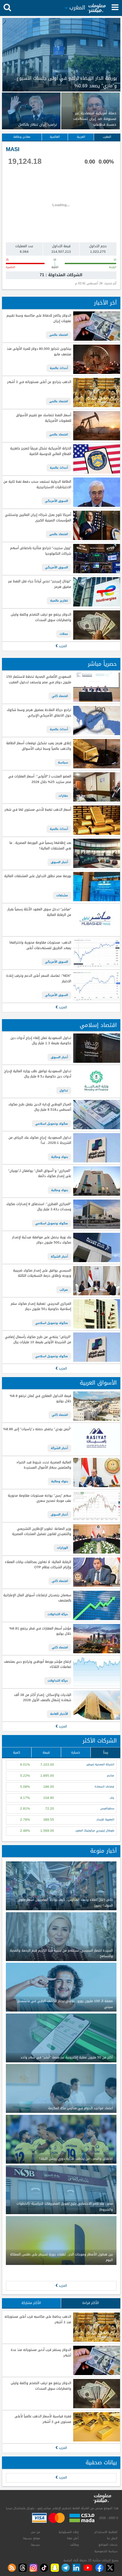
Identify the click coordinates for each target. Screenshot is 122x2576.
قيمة (46, 1752)
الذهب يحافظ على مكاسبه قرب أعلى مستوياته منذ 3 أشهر (38, 2320)
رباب (112, 1798)
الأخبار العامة (59, 1714)
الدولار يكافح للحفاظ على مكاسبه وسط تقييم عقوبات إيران (39, 318)
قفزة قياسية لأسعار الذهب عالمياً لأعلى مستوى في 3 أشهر (43, 2419)
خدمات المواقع (108, 2545)
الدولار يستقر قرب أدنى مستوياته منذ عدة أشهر (41, 2353)
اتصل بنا (112, 2538)
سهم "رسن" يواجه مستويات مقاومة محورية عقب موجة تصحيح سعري (39, 1498)
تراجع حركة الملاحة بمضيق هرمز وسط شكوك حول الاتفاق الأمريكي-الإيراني (39, 713)
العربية (81, 137)
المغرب (107, 137)
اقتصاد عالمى (59, 335)
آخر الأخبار (105, 303)
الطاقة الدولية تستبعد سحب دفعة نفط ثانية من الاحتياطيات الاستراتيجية (37, 484)
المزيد (62, 646)
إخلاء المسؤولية (69, 2532)
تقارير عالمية (59, 601)
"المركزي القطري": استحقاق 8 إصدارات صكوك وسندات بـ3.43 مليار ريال (39, 1207)
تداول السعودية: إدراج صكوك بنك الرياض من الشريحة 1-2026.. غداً (40, 1140)
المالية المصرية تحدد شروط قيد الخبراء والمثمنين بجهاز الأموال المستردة (44, 1465)
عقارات (63, 796)
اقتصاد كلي (60, 696)
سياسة (63, 762)
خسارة (76, 1752)
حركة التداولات (58, 1614)
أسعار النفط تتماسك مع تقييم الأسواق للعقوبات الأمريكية (43, 418)
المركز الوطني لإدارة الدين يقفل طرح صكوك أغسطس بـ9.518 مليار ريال (40, 1107)
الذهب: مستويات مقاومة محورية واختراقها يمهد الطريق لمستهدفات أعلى (40, 945)
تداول (64, 1090)
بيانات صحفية (101, 2462)
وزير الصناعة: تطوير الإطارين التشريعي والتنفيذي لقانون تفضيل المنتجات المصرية (41, 1532)
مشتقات (62, 895)
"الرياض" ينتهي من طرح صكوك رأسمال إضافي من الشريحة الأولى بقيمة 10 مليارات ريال (38, 1340)
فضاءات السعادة (104, 1787)
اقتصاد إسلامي (98, 1025)
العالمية (55, 137)
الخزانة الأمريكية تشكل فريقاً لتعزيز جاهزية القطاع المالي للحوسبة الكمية (41, 451)
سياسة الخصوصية (106, 2551)
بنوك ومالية (60, 1157)
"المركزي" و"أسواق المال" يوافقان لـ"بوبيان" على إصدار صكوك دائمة (40, 1174)
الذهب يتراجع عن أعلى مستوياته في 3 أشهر (39, 382)
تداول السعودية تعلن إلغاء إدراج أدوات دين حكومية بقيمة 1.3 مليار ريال (41, 1041)
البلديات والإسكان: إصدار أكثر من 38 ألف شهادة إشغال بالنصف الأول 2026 (42, 1698)
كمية (17, 1752)
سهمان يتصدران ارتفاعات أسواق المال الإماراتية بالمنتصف (37, 1598)
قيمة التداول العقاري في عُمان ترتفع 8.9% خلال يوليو (40, 1399)
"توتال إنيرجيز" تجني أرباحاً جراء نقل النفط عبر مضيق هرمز (40, 584)
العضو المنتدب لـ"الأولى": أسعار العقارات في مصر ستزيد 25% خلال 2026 (40, 779)
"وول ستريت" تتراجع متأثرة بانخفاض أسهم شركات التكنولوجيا (41, 551)
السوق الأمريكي (56, 501)
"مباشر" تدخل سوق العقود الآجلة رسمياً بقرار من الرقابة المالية (39, 912)
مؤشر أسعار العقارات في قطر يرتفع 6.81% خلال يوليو (40, 1631)
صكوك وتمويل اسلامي (52, 1124)
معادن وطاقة (22, 137)
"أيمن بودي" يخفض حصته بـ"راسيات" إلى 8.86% (37, 1429)
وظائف (74, 2545)
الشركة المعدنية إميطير (100, 1765)
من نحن (35, 2532)
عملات (64, 634)
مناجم (111, 1776)
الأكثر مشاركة (31, 2303)
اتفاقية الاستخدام (106, 2532)
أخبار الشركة (59, 1257)
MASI (13, 149)
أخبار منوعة (103, 1851)
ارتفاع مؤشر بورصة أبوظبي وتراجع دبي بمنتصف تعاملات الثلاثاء (37, 1665)
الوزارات (62, 1548)
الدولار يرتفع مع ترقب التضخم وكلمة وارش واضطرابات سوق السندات (41, 617)
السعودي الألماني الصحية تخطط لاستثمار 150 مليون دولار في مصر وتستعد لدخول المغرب (39, 680)
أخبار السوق (59, 862)
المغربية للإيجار (105, 1820)
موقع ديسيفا (32, 2538)
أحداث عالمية (59, 368)
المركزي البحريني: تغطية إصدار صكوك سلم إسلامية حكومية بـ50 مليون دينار (41, 1307)
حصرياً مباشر (102, 664)
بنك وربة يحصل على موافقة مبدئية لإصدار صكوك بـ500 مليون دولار (41, 1240)
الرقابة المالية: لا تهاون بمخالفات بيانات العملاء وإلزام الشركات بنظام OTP (38, 1565)
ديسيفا (35, 2545)
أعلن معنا (73, 2538)
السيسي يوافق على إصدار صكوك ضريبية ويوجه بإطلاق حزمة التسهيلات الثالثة (42, 1273)
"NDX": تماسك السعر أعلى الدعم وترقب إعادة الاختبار (39, 979)
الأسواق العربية (98, 1383)
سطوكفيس (107, 1808)
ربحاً (106, 1752)
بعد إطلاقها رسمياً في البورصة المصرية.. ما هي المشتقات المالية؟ (40, 846)
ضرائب (64, 1290)
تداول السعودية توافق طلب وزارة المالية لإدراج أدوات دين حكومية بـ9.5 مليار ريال (38, 1074)
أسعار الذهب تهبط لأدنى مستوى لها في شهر (38, 810)
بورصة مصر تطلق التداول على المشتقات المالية (38, 876)
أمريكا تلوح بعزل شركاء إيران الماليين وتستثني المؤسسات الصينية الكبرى (38, 518)
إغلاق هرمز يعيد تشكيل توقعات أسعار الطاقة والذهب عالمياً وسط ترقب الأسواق (39, 746)
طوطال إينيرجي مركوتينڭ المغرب (95, 1831)
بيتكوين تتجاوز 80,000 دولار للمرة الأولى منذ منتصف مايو (39, 352)
